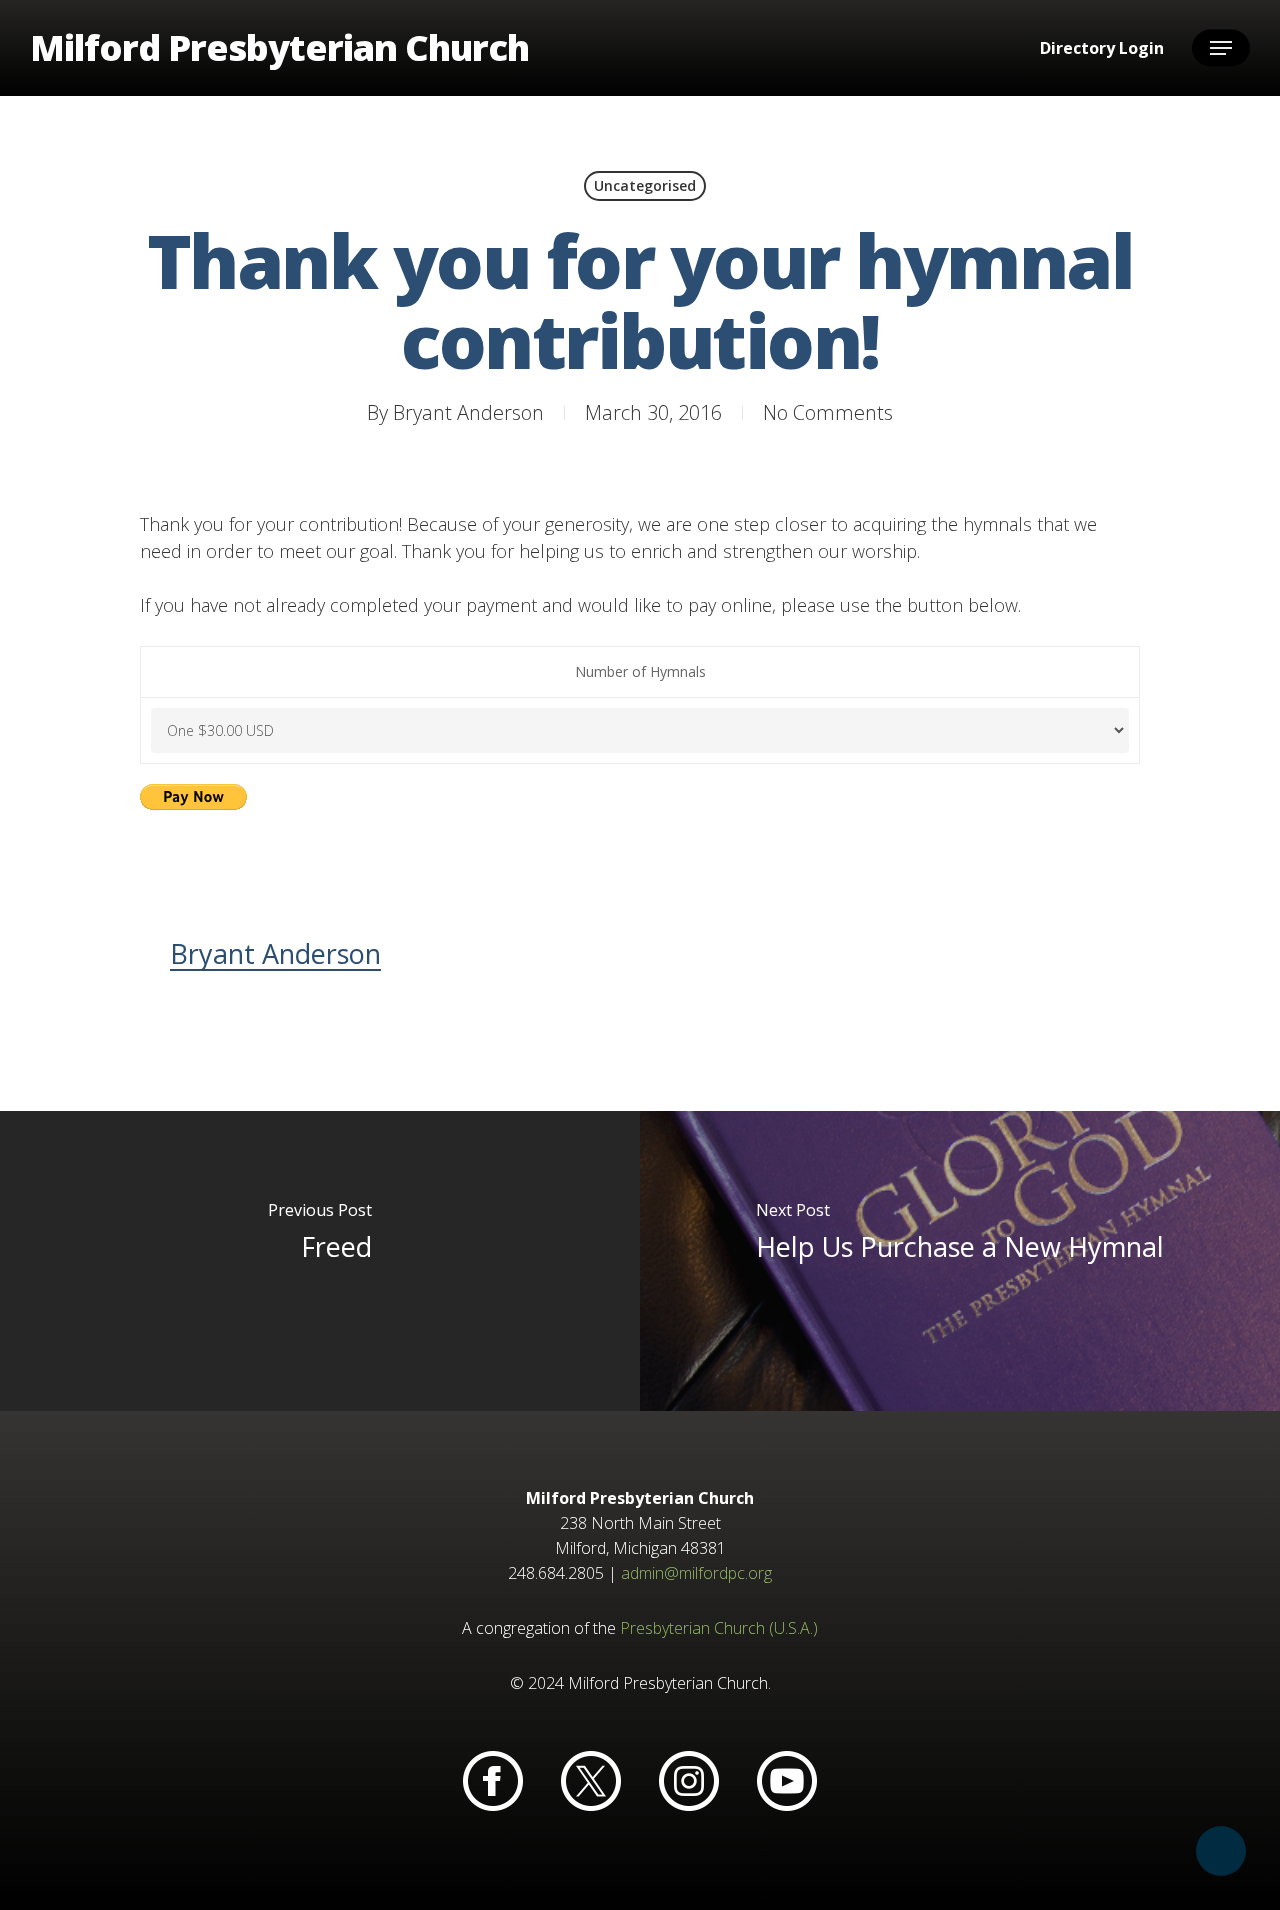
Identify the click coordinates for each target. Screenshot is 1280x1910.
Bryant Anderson (468, 412)
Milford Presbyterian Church (279, 48)
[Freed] (320, 1261)
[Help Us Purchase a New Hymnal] (960, 1261)
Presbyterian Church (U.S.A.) (719, 1628)
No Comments (828, 412)
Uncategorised (645, 185)
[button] (1221, 48)
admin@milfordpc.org (696, 1573)
